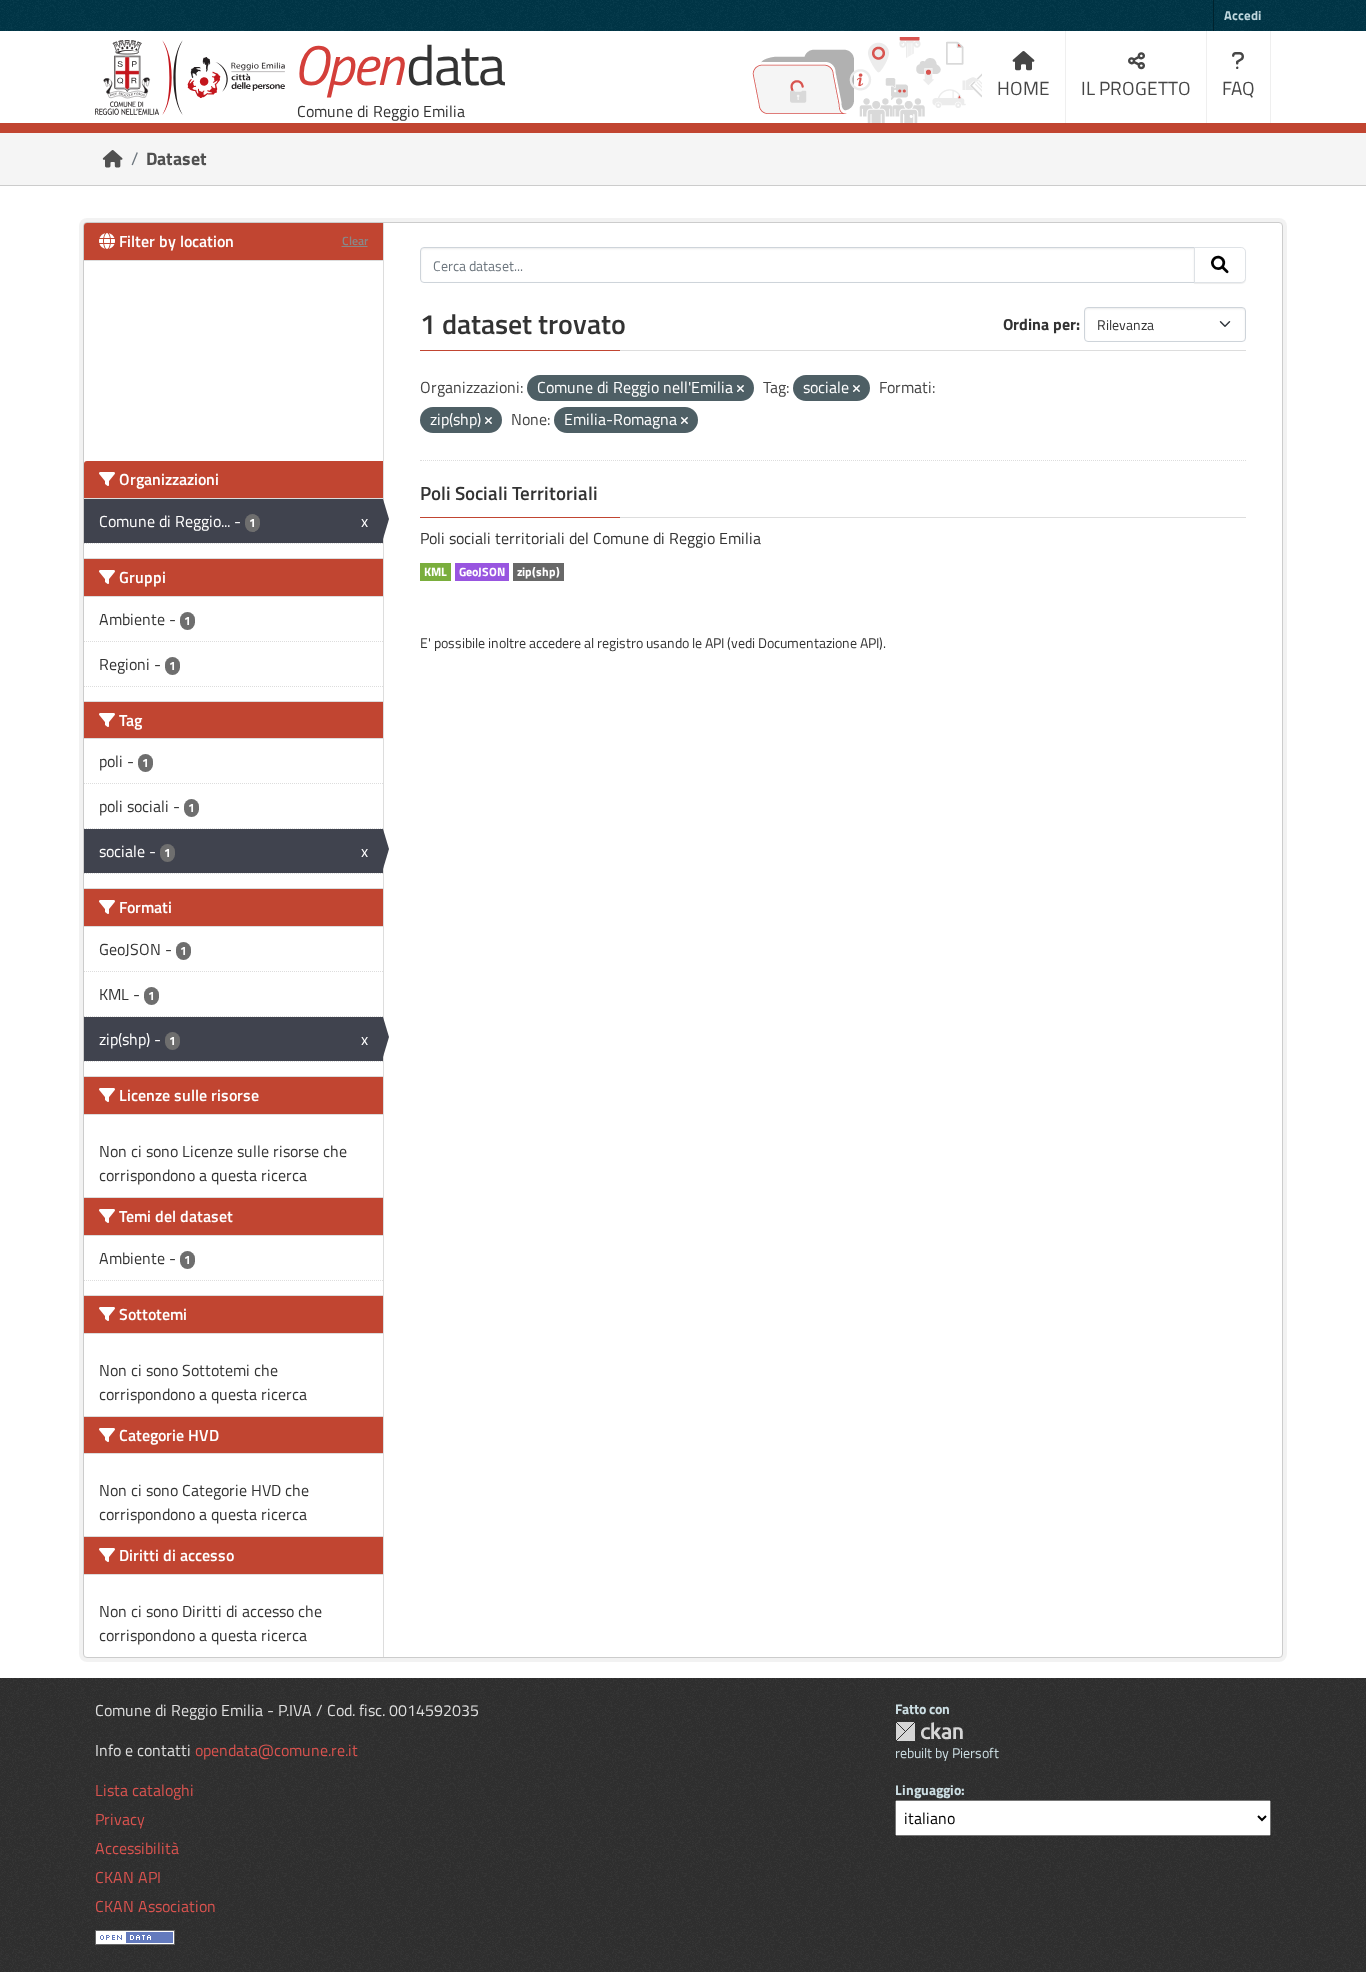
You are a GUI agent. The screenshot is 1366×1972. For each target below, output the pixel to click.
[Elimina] (740, 389)
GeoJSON (482, 572)
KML (435, 572)
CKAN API (128, 1877)
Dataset (176, 158)
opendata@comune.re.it (276, 1750)
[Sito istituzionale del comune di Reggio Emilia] (190, 77)
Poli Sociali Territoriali (509, 493)
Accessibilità (137, 1848)
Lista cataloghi (144, 1790)
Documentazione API (818, 642)
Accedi (1242, 15)
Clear (355, 240)
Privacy (120, 1819)
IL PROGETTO (1136, 87)
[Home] (113, 158)
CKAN (929, 1731)
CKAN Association (155, 1906)
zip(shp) (538, 572)
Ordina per (1039, 324)
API (714, 642)
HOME (1023, 87)
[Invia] (1220, 265)
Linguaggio (928, 1789)
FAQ (1238, 87)
